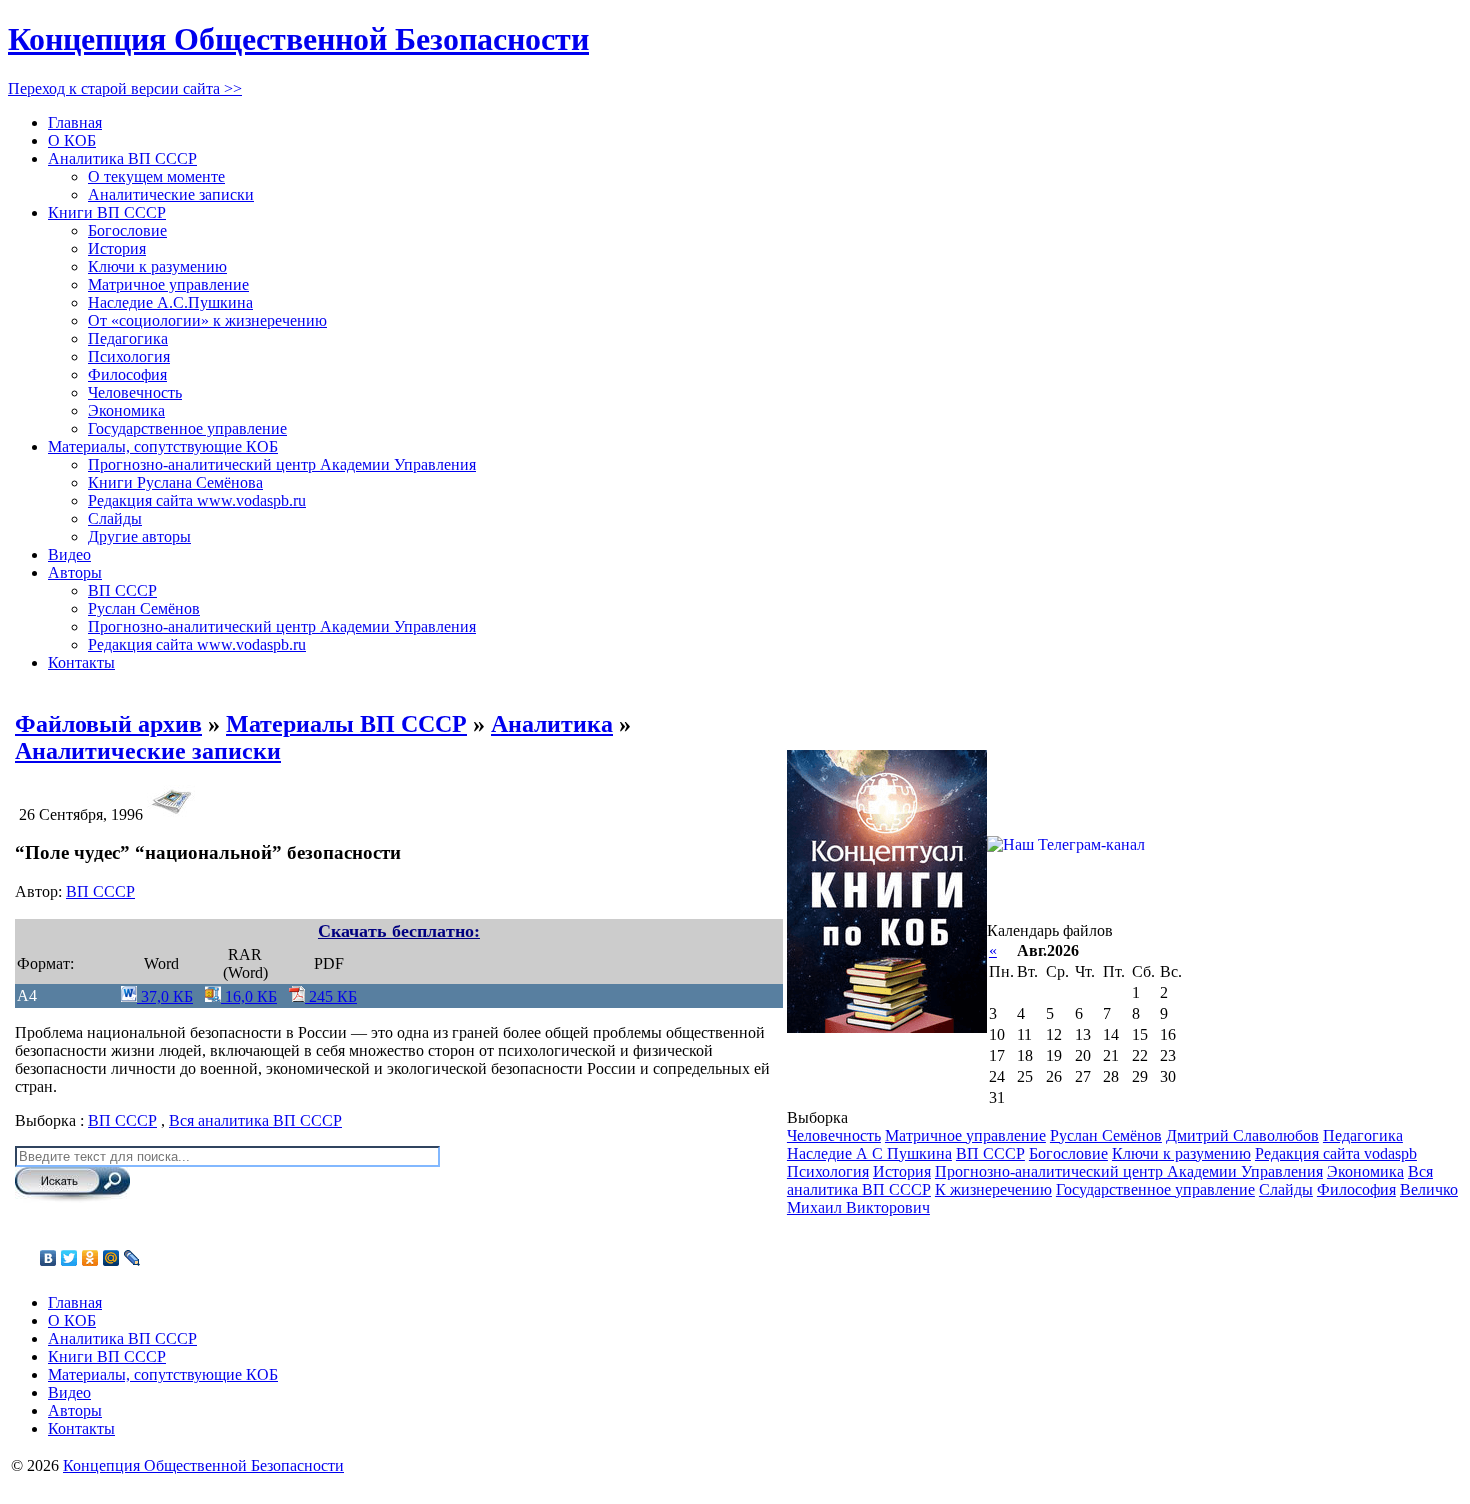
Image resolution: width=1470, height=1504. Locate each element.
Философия (127, 374)
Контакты (81, 662)
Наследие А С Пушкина (869, 1153)
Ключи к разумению (157, 266)
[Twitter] (69, 1258)
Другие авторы (139, 536)
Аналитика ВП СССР (122, 158)
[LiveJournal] (132, 1258)
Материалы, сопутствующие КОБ (163, 446)
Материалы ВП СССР (346, 724)
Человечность (135, 392)
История (117, 248)
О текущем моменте (156, 176)
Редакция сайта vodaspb (1336, 1153)
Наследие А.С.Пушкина (170, 302)
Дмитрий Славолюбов (1242, 1135)
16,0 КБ (249, 996)
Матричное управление (168, 284)
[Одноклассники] (90, 1258)
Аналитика (552, 724)
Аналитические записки (171, 194)
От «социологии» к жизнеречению (207, 320)
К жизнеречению (993, 1189)
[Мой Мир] (111, 1258)
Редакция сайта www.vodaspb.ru (197, 500)
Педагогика (128, 338)
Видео (69, 554)
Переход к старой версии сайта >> (125, 88)
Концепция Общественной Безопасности (298, 39)
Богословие (127, 230)
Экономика (126, 410)
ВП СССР (122, 590)
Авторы (75, 572)
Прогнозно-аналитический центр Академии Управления (282, 464)
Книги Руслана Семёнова (175, 482)
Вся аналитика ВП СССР (255, 1120)
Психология (129, 356)
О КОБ (72, 140)
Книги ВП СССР (107, 212)
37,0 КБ (165, 996)
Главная (75, 122)
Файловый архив (108, 724)
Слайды (115, 518)
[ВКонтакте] (48, 1258)
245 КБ (331, 996)
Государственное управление (187, 428)
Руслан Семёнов (144, 608)
